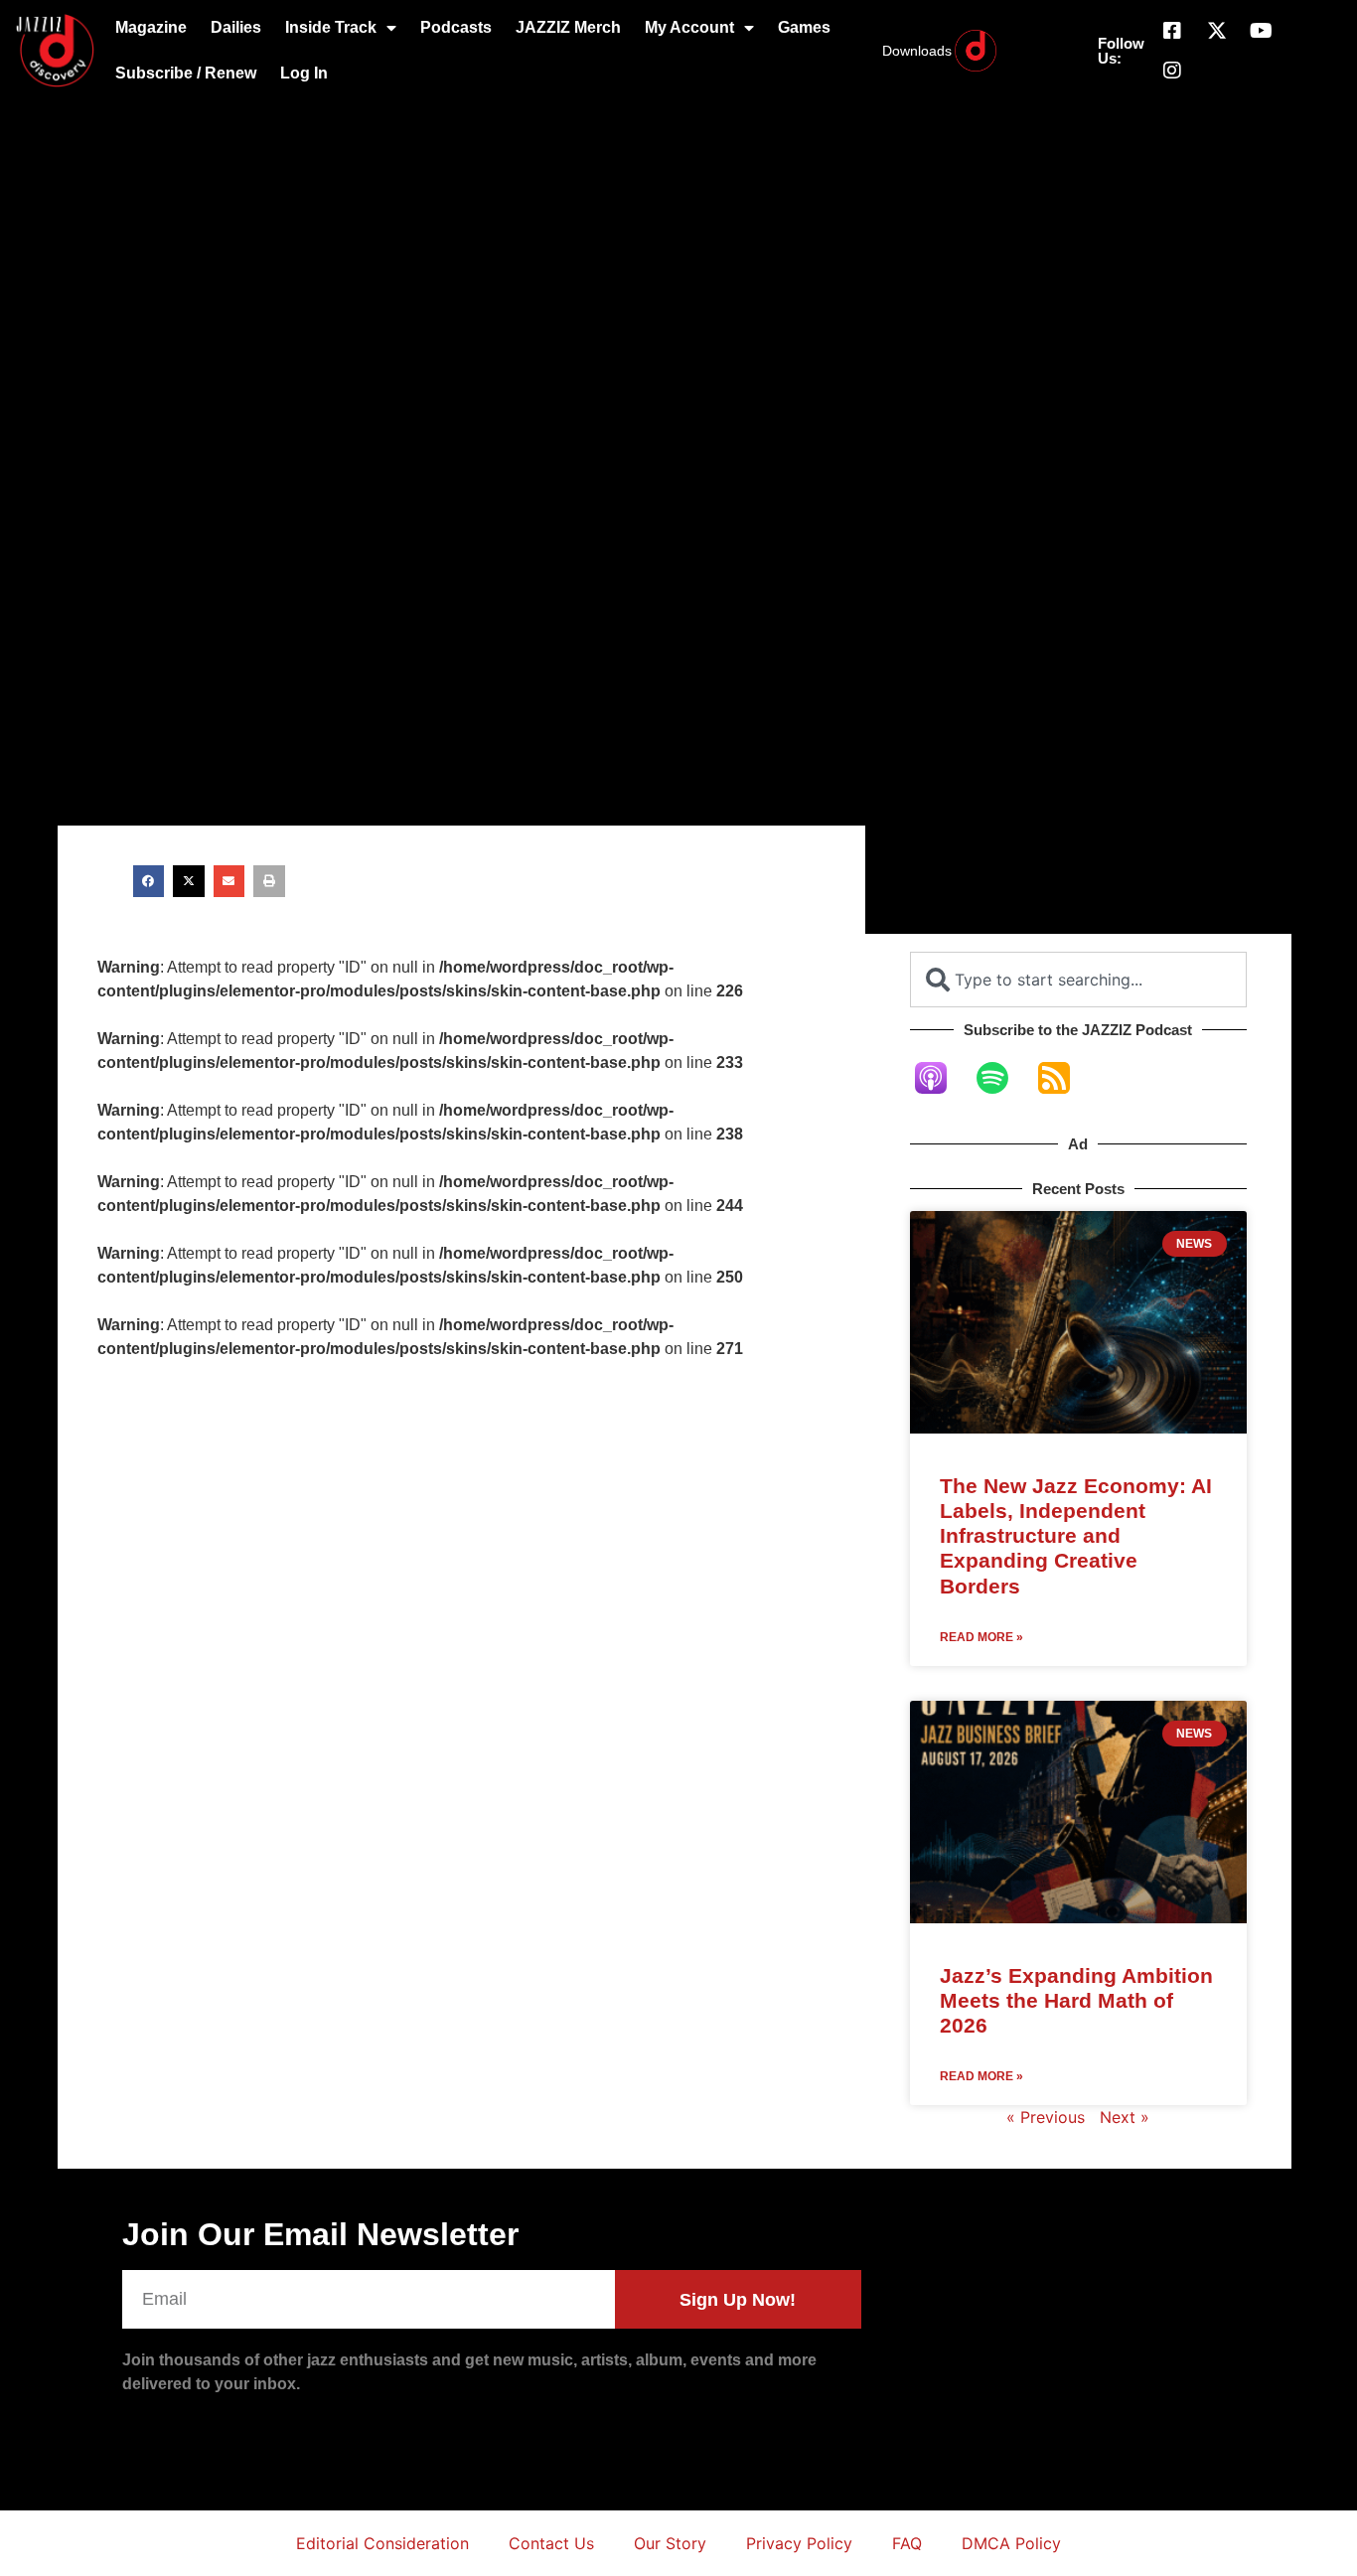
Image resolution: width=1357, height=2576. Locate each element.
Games (804, 27)
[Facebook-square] (1172, 31)
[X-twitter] (1217, 31)
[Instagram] (1172, 71)
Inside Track (331, 27)
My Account (689, 27)
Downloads (917, 51)
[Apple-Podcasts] (941, 1078)
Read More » (981, 1637)
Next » (1125, 2117)
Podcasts (456, 27)
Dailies (236, 27)
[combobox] (1078, 980)
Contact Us (551, 2543)
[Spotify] (1002, 1078)
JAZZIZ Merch (568, 27)
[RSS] (1064, 1078)
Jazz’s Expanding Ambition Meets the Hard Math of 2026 (1076, 2000)
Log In (304, 73)
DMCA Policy (1011, 2543)
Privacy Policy (799, 2543)
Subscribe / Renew (186, 73)
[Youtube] (1262, 31)
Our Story (670, 2543)
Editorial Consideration (382, 2543)
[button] (149, 881)
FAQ (907, 2543)
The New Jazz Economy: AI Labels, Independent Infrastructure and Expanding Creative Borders (1076, 1536)
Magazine (151, 27)
